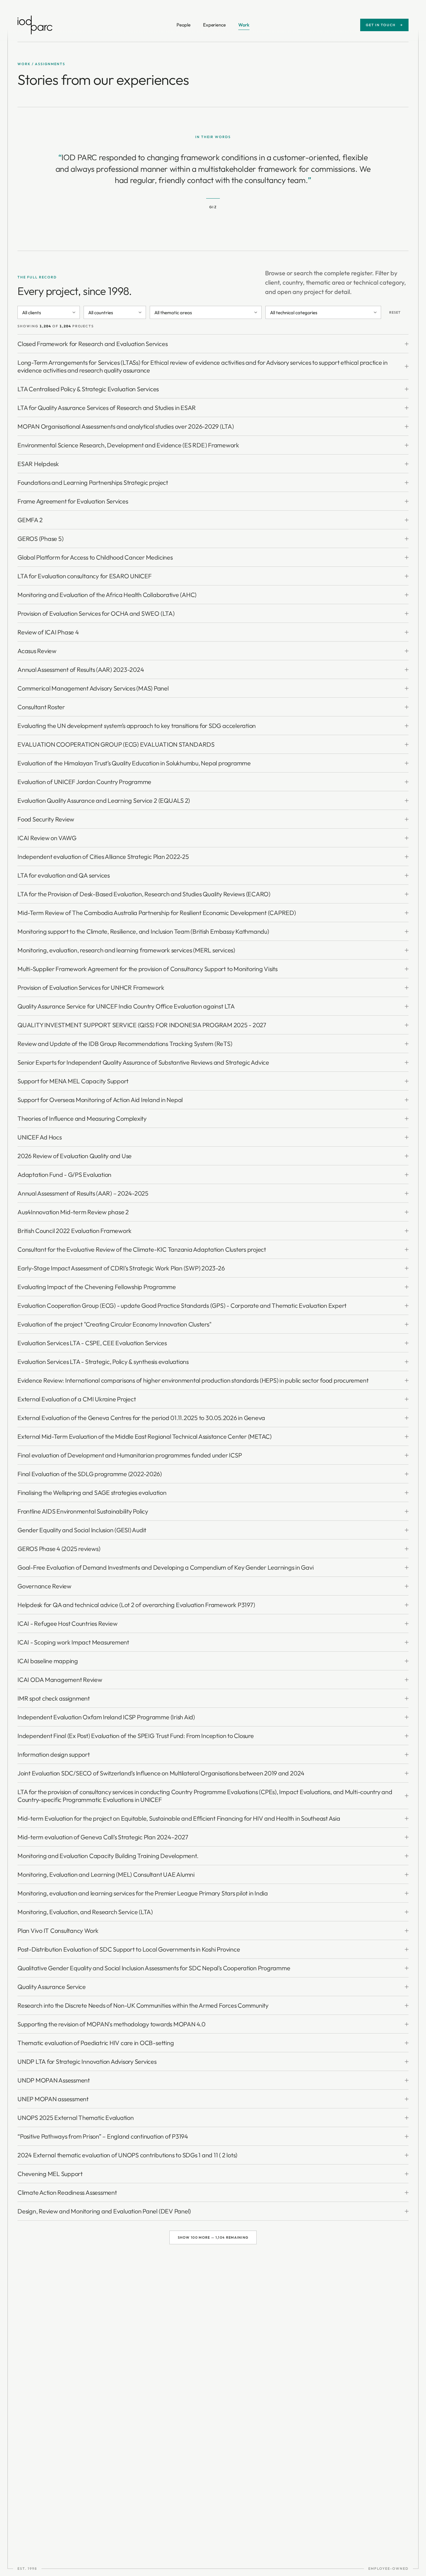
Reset (395, 312)
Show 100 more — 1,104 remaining (213, 2237)
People (184, 25)
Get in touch (384, 25)
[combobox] (49, 312)
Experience (214, 25)
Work (244, 25)
